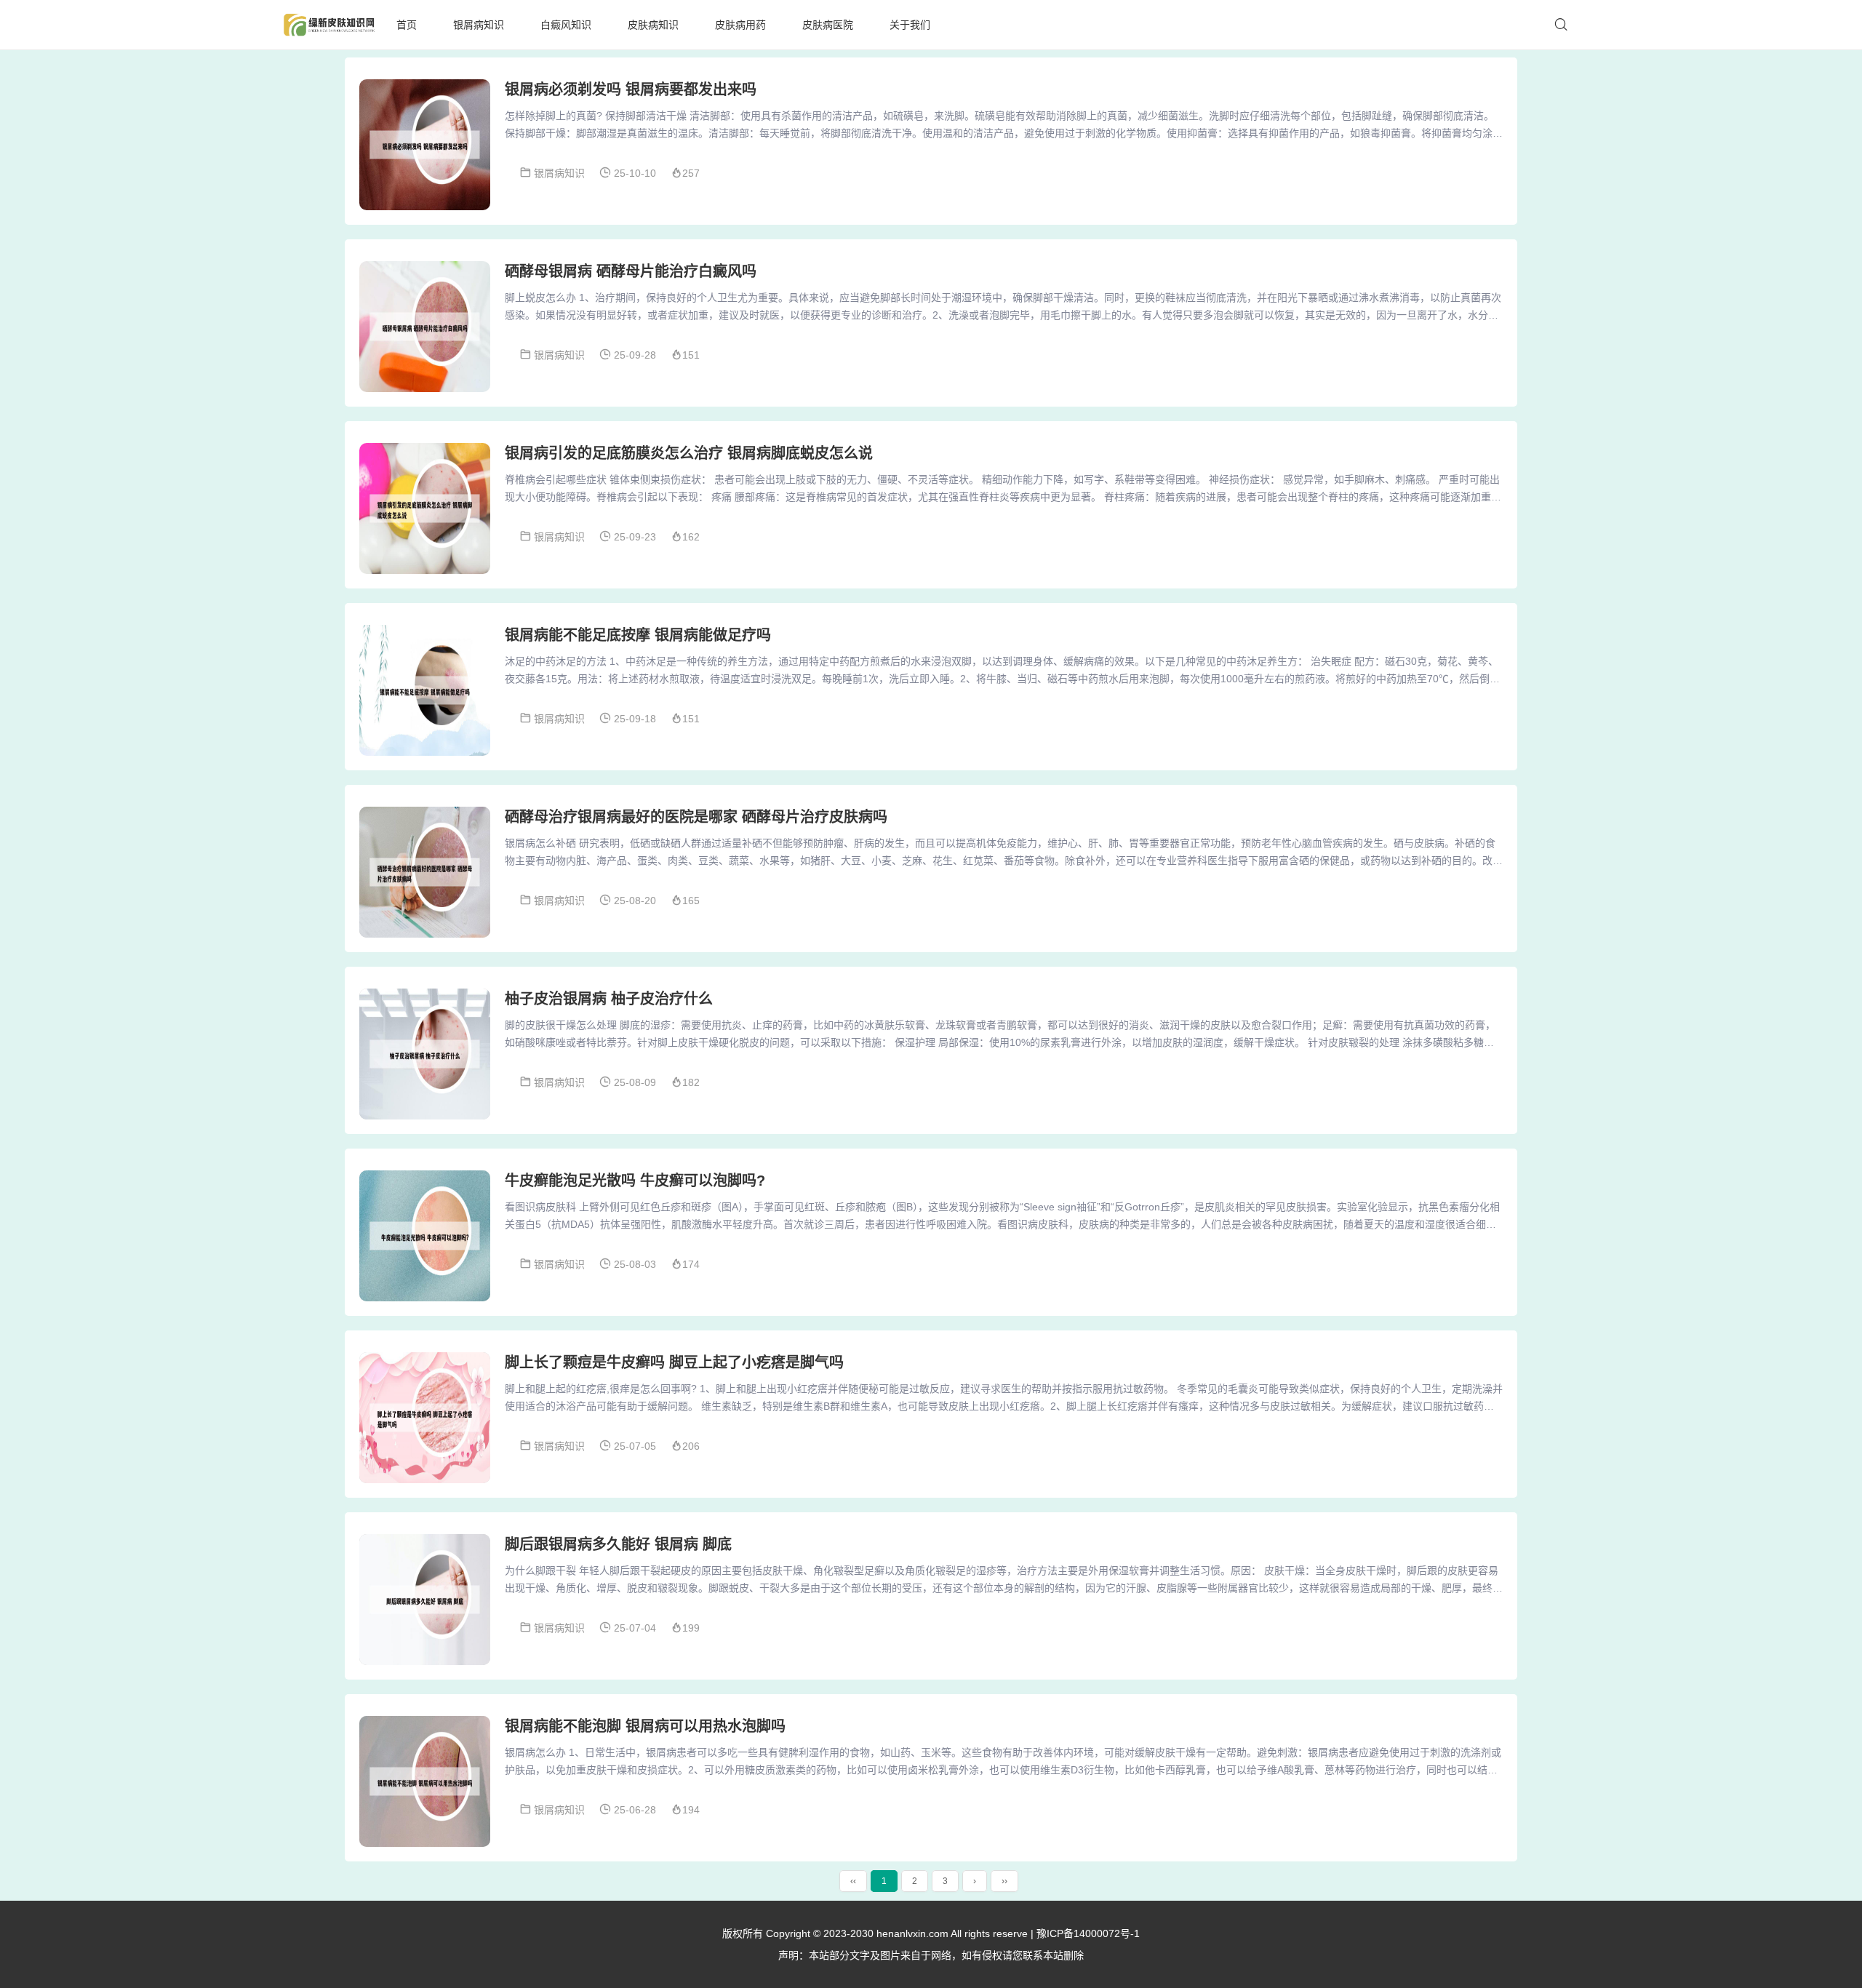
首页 (407, 25)
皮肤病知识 (653, 25)
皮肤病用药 (740, 25)
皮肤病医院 (828, 25)
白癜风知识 (566, 25)
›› (1004, 1881)
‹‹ (853, 1881)
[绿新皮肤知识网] (329, 25)
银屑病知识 (479, 25)
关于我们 (910, 25)
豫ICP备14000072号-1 (1088, 1933)
